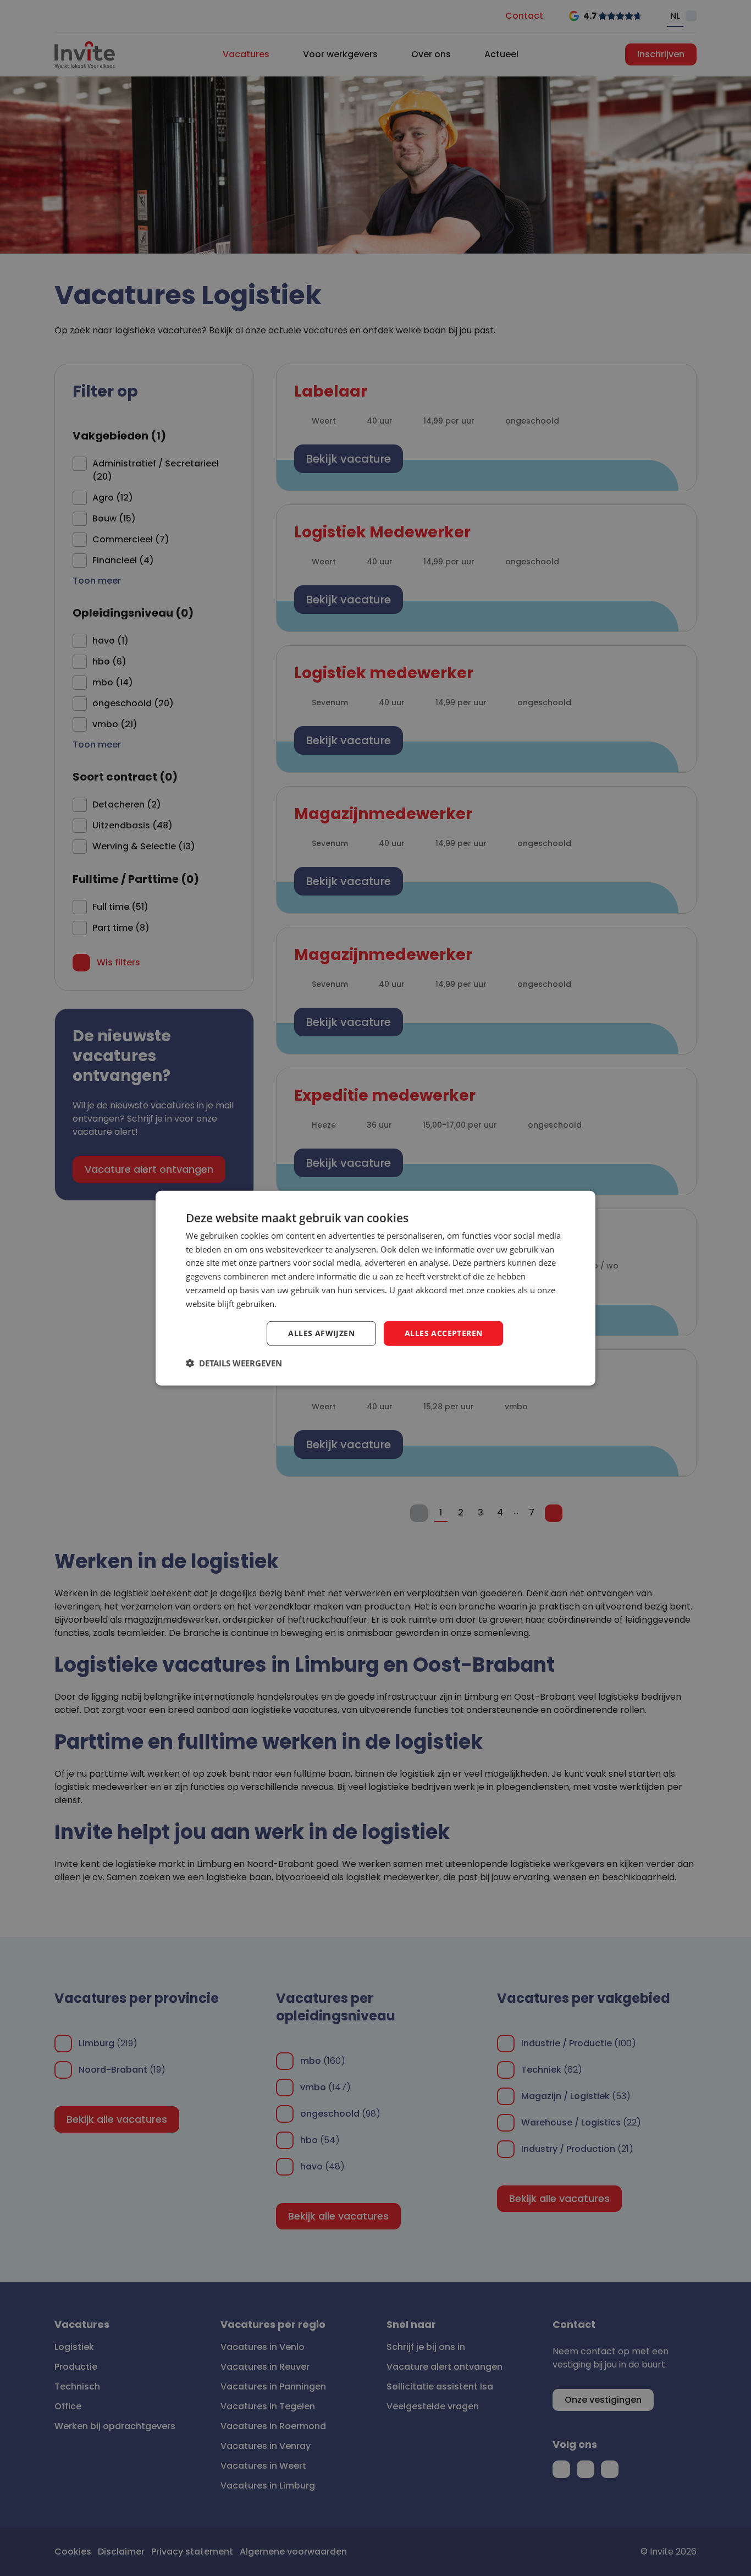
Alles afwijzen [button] (321, 1333)
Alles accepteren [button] (443, 1333)
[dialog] (375, 1288)
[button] (234, 1363)
